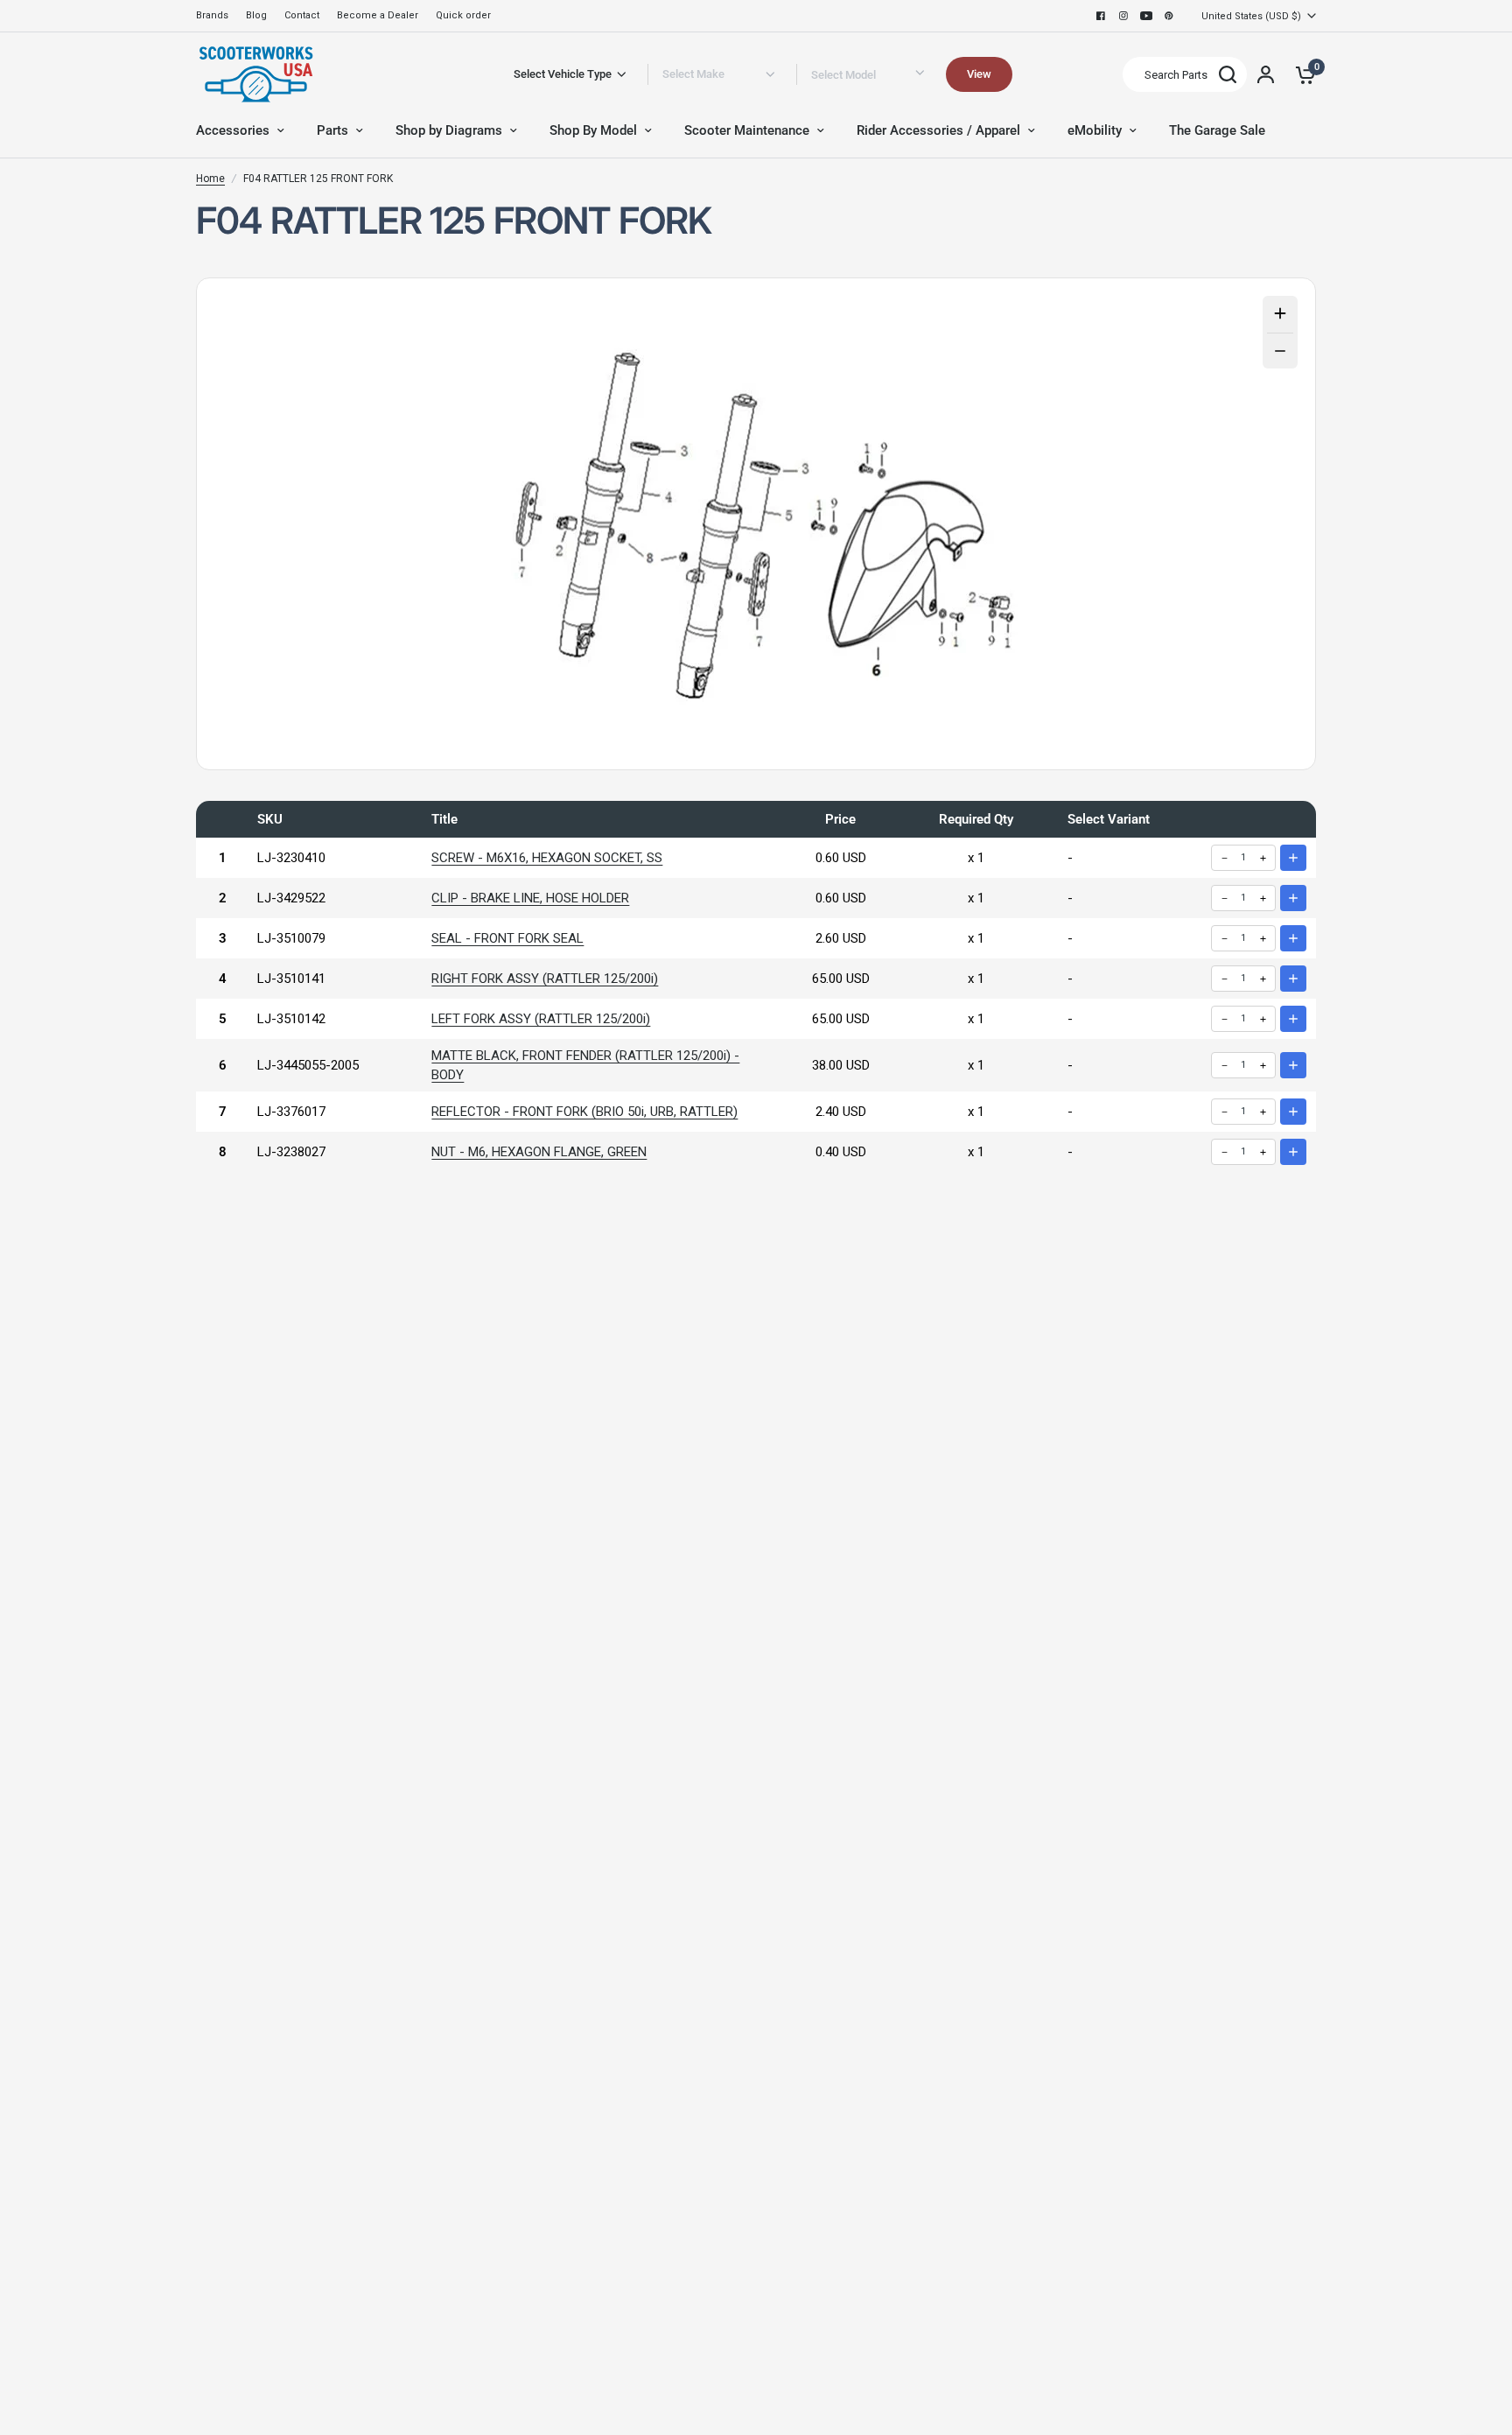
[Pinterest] (1169, 16)
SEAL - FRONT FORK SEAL (507, 938)
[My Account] (1266, 74)
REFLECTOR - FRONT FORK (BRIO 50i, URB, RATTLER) (584, 1112)
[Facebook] (1101, 16)
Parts (332, 130)
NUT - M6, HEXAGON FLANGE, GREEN (539, 1152)
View (979, 74)
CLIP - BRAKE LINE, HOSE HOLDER (530, 898)
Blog (256, 15)
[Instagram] (1123, 16)
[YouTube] (1146, 16)
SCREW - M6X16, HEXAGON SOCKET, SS (547, 858)
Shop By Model (593, 130)
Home (210, 179)
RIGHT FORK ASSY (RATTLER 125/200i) (545, 979)
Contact (302, 15)
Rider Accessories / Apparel (938, 130)
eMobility (1095, 130)
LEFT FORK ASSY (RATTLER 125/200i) (541, 1019)
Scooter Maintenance (747, 130)
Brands (212, 15)
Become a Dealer (378, 15)
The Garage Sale (1217, 130)
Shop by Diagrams (449, 130)
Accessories (233, 130)
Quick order (463, 15)
